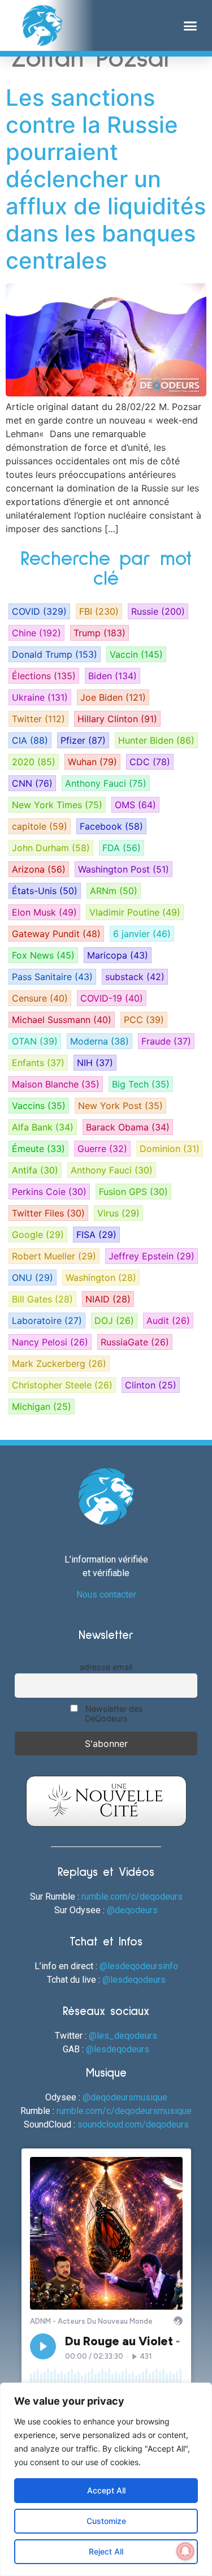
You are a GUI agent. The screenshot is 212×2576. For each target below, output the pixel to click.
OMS (135, 805)
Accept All (106, 2490)
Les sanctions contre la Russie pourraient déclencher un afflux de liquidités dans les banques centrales (106, 179)
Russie (158, 611)
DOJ (114, 1321)
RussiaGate (135, 1342)
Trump (99, 633)
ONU (33, 1278)
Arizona (39, 869)
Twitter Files (48, 1213)
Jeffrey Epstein (152, 1256)
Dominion (170, 1149)
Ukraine (40, 697)
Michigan (42, 1406)
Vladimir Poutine (135, 912)
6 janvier (142, 934)
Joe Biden (113, 697)
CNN (32, 783)
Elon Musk (44, 912)
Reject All (106, 2551)
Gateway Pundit (56, 934)
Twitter (38, 719)
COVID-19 (112, 998)
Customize (106, 2521)
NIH (95, 1063)
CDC (150, 762)
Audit (168, 1321)
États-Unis (45, 891)
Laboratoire (47, 1321)
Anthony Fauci (106, 783)
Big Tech (141, 1084)
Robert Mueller (54, 1256)
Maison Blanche (56, 1084)
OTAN (35, 1041)
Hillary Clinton (117, 719)
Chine (36, 633)
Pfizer (83, 740)
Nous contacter (106, 1595)
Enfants (38, 1063)
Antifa (35, 1170)
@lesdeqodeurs (134, 1980)
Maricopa (118, 955)
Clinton (151, 1385)
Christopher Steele (62, 1385)
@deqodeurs (132, 1910)
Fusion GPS (133, 1192)
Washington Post (124, 869)
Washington (101, 1278)
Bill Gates (42, 1299)
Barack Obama (128, 1127)
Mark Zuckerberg (59, 1363)
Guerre (102, 1149)
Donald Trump (55, 654)
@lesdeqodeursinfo (139, 1966)
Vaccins (39, 1106)
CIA (30, 740)
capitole (40, 826)
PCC (144, 1020)
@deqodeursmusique (125, 2097)
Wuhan (92, 762)
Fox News (43, 955)
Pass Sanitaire (52, 977)
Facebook (111, 826)
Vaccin (136, 654)
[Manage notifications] (185, 2551)
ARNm (114, 891)
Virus (118, 1213)
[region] (106, 2479)
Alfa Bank (43, 1127)
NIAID (108, 1299)
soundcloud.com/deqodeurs (133, 2124)
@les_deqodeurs (123, 2036)
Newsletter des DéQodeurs (113, 1714)
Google (38, 1235)
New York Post (120, 1106)
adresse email (106, 1667)
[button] (191, 25)
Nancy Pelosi (50, 1342)
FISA (96, 1235)
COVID (39, 611)
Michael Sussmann (62, 1020)
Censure (40, 998)
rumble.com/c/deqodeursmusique (124, 2111)
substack (135, 977)
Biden (113, 676)
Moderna (99, 1041)
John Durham (51, 848)
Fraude (166, 1041)
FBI (99, 611)
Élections (44, 676)
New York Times (57, 805)
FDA (122, 848)
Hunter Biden (156, 740)
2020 (34, 762)
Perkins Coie (49, 1192)
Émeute (38, 1149)
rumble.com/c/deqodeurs (132, 1897)
